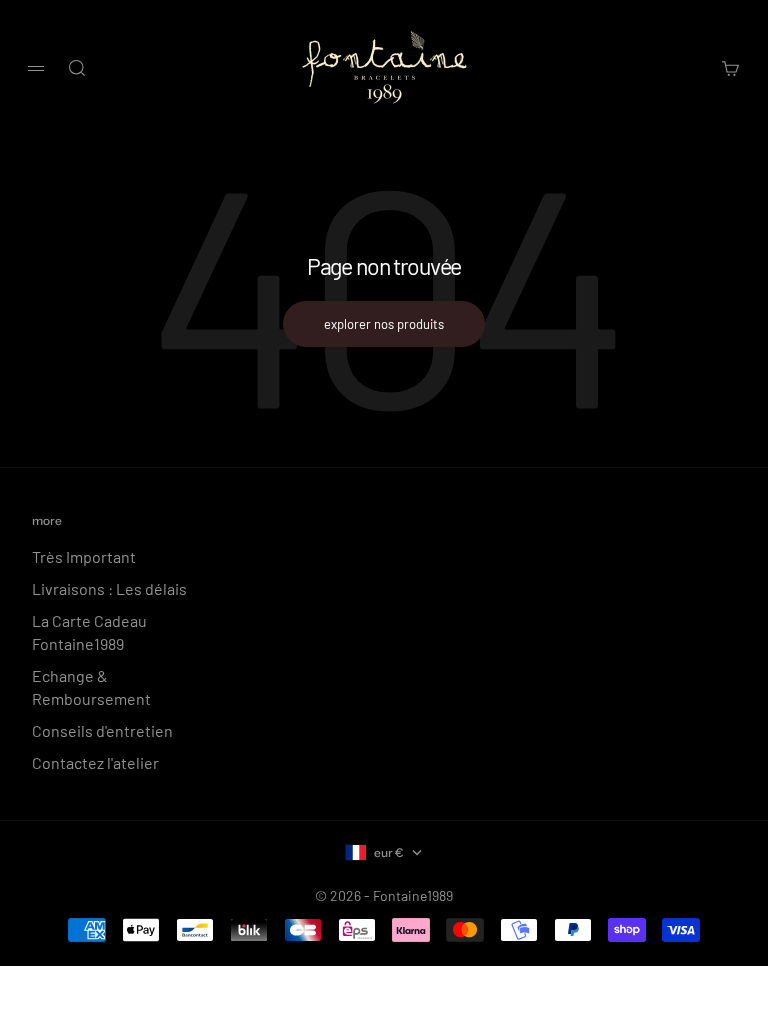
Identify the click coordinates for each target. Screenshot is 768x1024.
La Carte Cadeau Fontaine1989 (89, 631)
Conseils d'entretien (102, 730)
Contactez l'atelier (95, 762)
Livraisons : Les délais (109, 588)
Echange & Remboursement (91, 686)
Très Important (84, 556)
